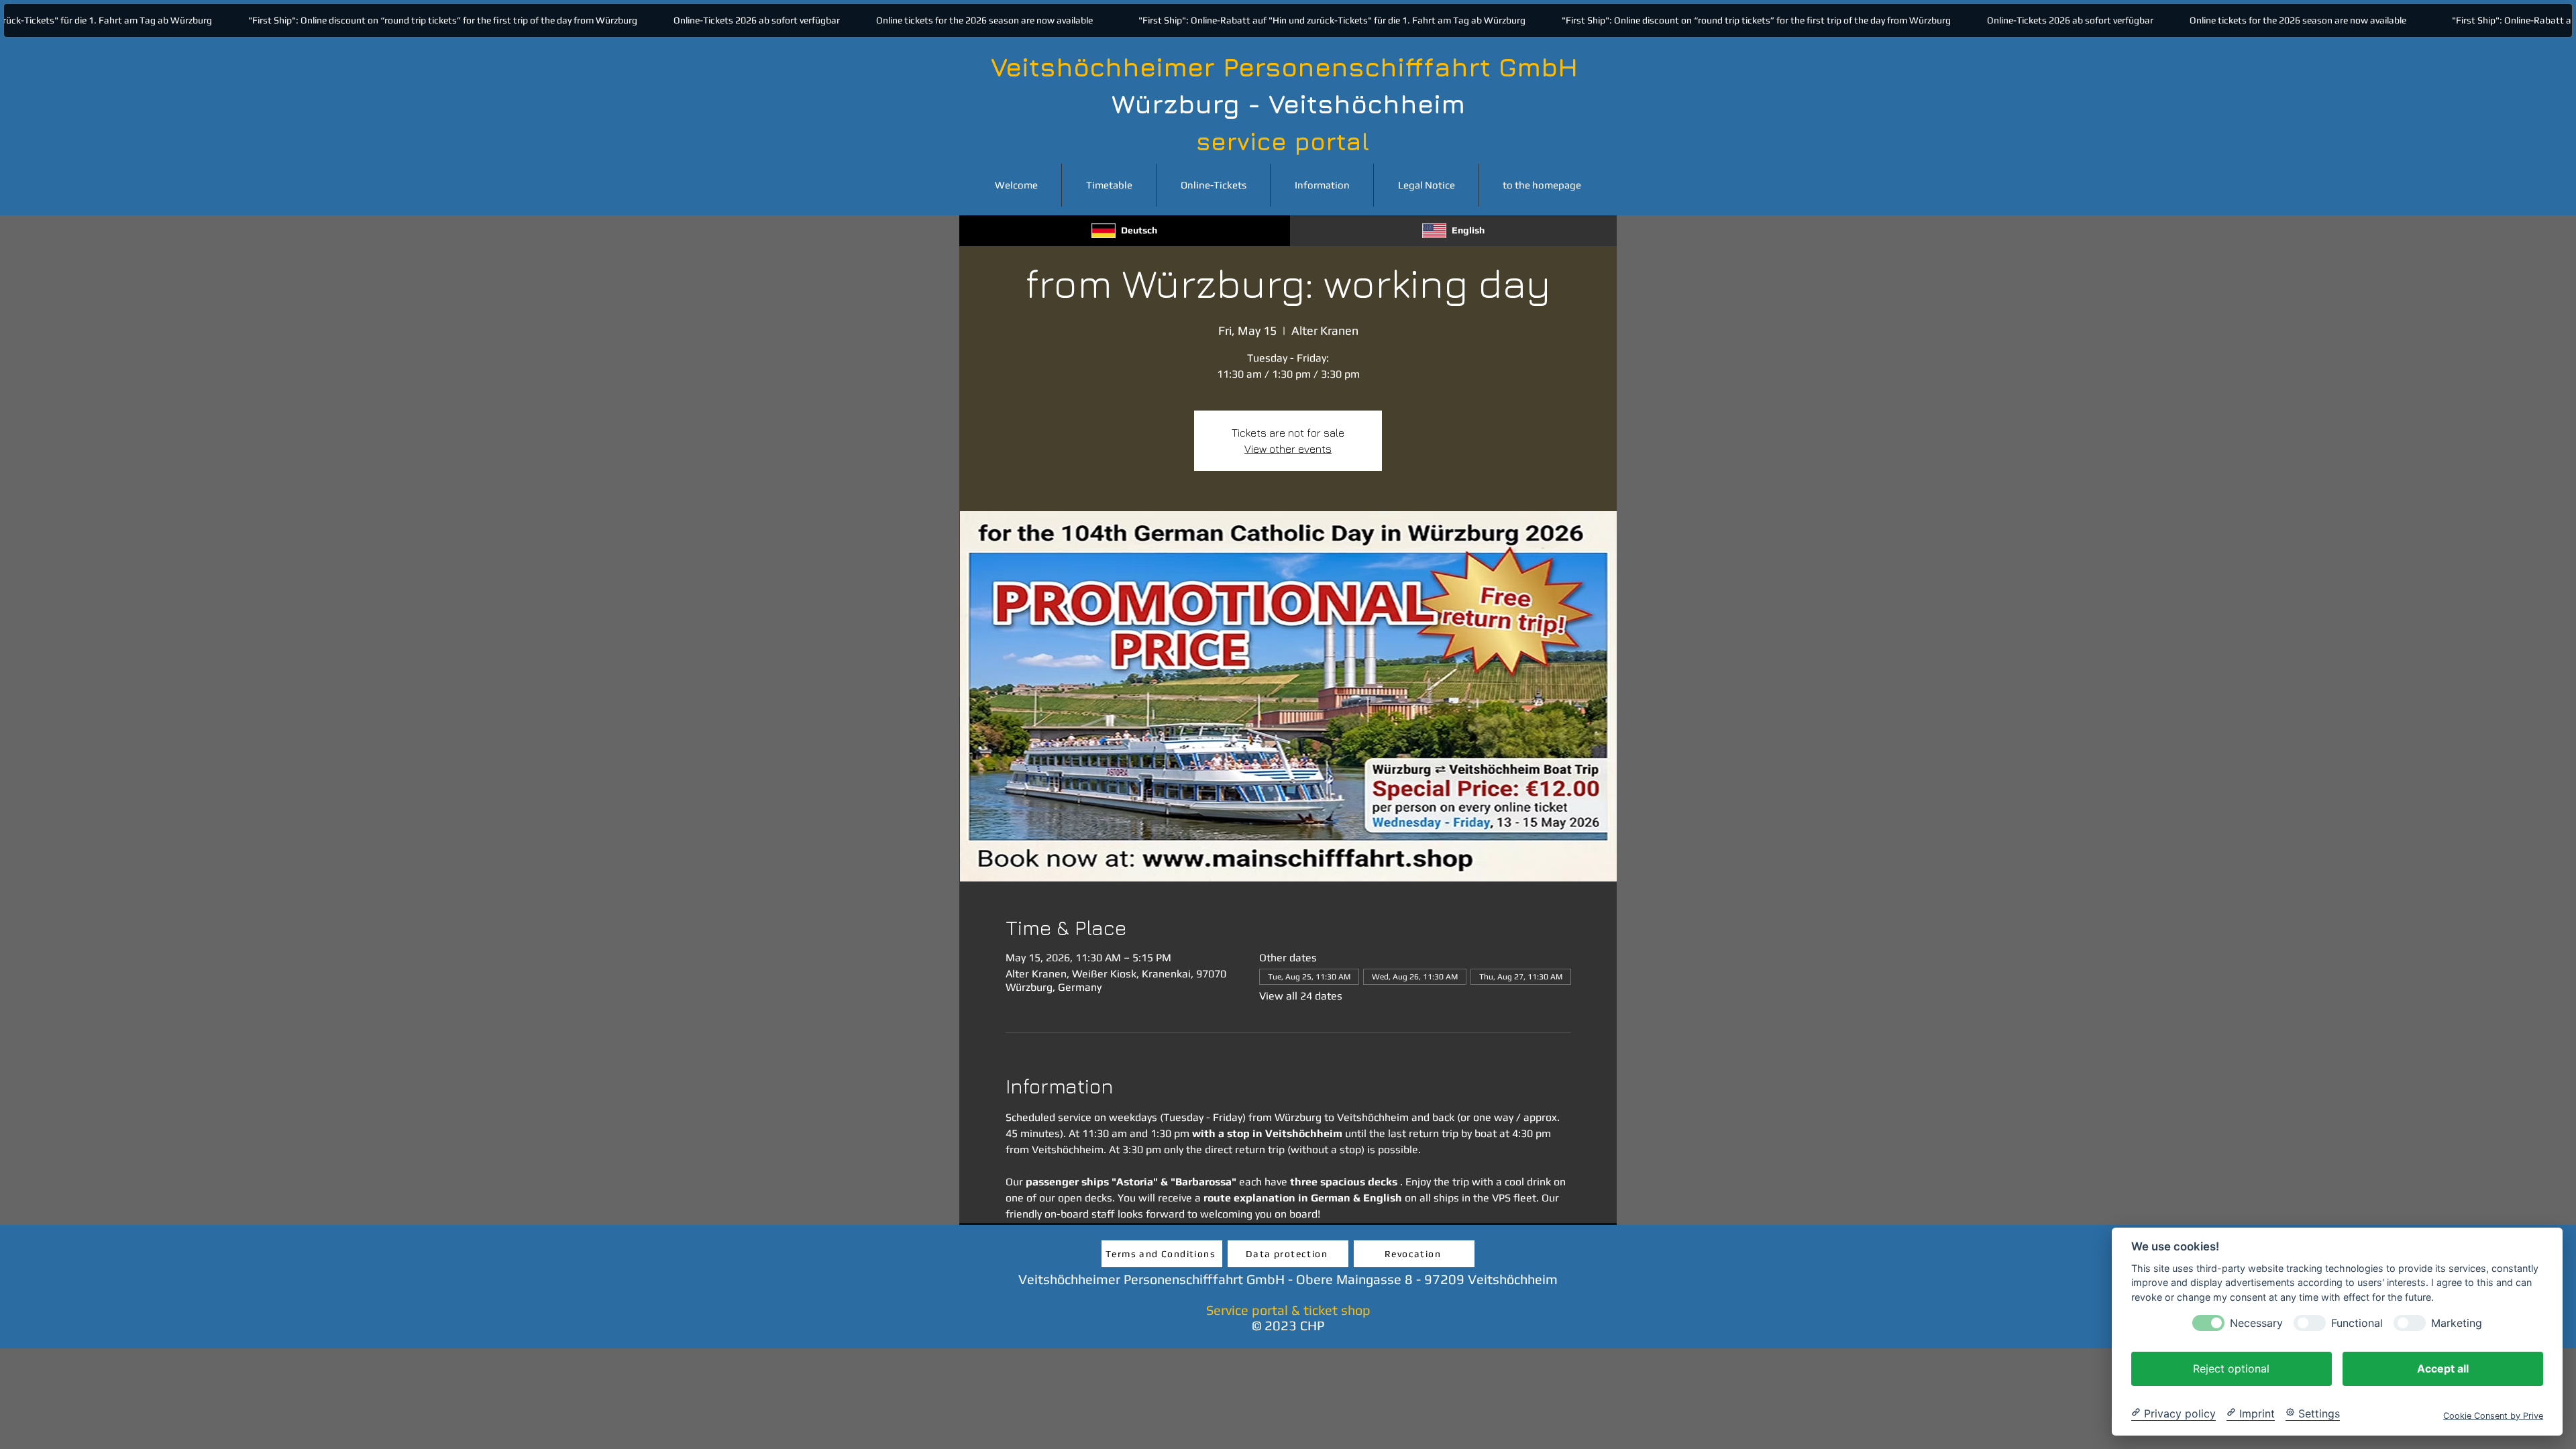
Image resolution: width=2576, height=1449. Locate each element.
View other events (1288, 449)
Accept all (2443, 1368)
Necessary (2256, 1323)
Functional (2357, 1323)
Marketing (2457, 1323)
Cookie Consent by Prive (2493, 1415)
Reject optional (2231, 1368)
